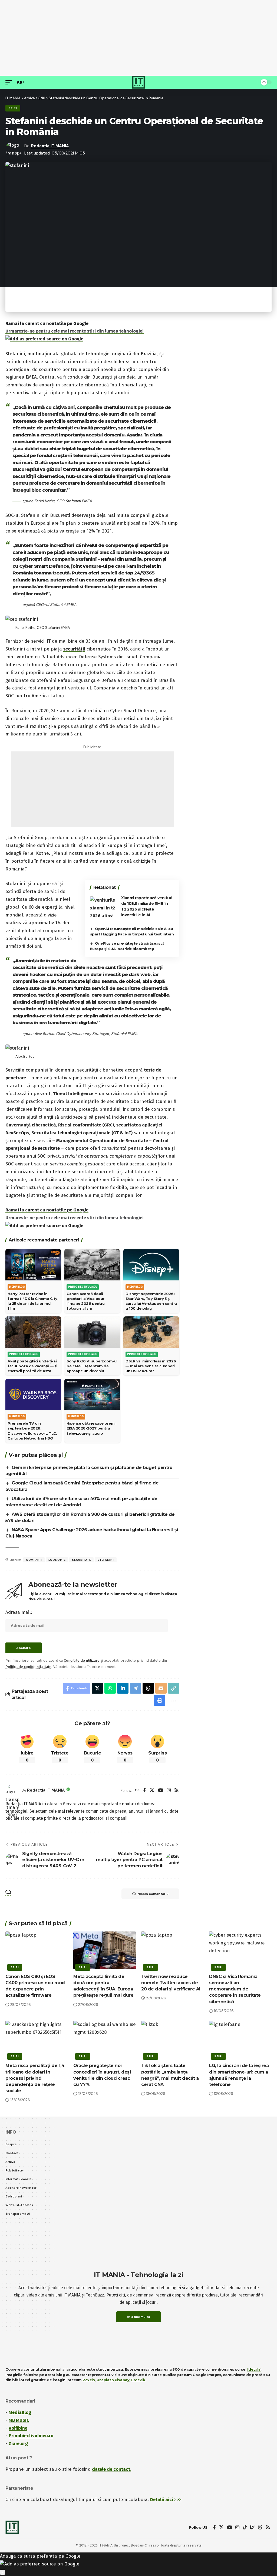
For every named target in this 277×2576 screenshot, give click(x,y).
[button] (10, 82)
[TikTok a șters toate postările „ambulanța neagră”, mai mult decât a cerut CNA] (172, 2040)
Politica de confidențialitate (28, 1667)
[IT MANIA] (138, 82)
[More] (173, 1700)
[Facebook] (145, 1791)
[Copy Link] (174, 1688)
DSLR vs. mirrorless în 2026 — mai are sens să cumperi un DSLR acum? (151, 1366)
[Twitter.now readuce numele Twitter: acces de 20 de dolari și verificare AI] (172, 1950)
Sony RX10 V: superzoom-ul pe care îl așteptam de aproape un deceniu (92, 1366)
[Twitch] (252, 2527)
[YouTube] (161, 1791)
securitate (81, 1560)
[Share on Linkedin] (123, 1688)
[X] (152, 1791)
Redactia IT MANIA (50, 146)
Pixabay (122, 2380)
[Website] (137, 1791)
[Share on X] (97, 1688)
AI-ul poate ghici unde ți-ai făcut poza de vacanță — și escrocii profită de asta (32, 1366)
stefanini (105, 1560)
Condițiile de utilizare (82, 1660)
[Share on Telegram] (136, 1688)
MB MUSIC (19, 2420)
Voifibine (18, 2428)
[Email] (161, 1688)
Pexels (89, 2380)
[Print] (160, 1700)
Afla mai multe (138, 2317)
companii (34, 1560)
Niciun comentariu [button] (153, 1894)
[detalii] (254, 2369)
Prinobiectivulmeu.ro (31, 2436)
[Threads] (260, 2527)
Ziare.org (18, 2444)
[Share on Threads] (148, 1688)
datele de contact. (112, 2469)
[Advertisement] (138, 38)
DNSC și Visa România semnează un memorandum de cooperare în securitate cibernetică (235, 1989)
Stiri (13, 108)
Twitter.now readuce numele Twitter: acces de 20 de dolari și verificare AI (171, 1983)
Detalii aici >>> (166, 2500)
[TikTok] (245, 2527)
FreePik (138, 2380)
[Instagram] (169, 1791)
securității (74, 649)
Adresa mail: (19, 1612)
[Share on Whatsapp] (110, 1688)
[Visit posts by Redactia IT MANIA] (12, 1790)
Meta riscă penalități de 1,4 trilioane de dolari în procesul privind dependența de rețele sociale (35, 2078)
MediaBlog (20, 2412)
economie (57, 1560)
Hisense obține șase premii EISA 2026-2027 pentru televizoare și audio (91, 1428)
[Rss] (177, 1791)
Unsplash (105, 2380)
